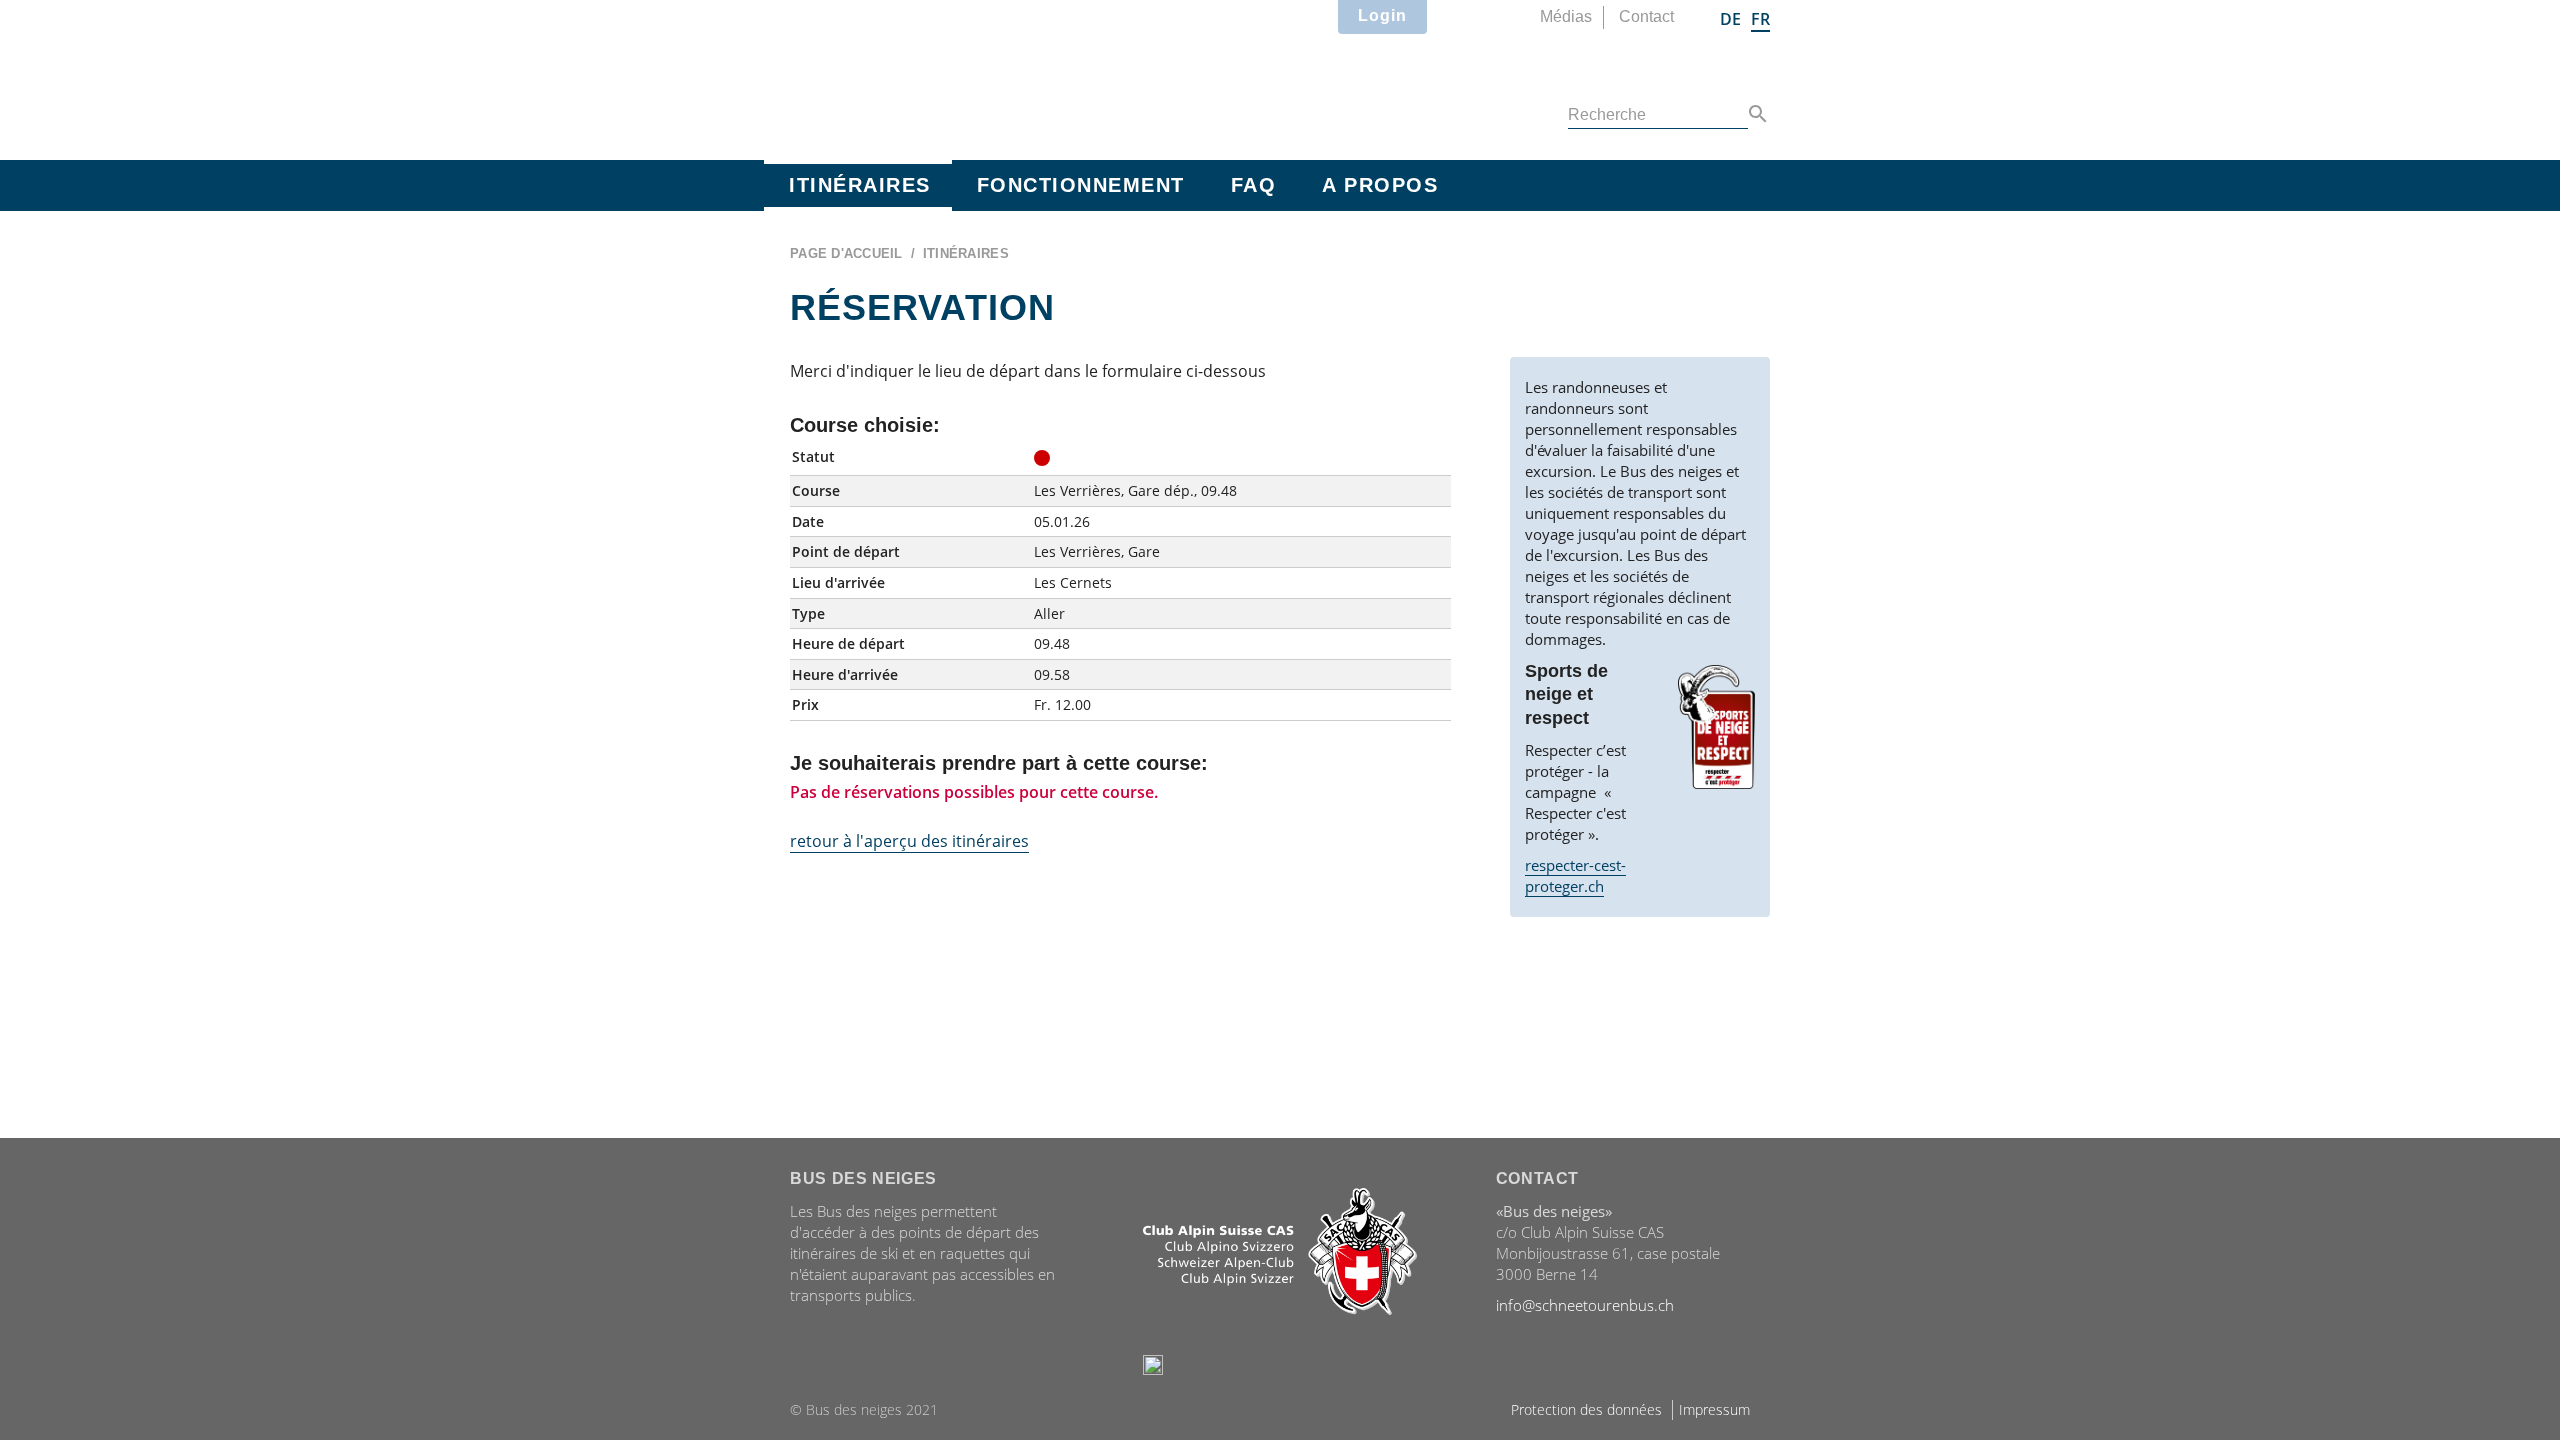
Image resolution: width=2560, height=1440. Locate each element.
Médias (1566, 16)
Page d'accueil (846, 253)
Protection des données (1586, 1409)
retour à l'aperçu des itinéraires (909, 841)
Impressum (1714, 1409)
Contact (1646, 16)
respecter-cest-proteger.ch (1575, 875)
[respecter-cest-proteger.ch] (1716, 727)
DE (1730, 19)
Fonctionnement (1081, 185)
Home (968, 76)
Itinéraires (860, 185)
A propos (1380, 185)
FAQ (1254, 185)
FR (1760, 19)
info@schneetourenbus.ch (1585, 1305)
